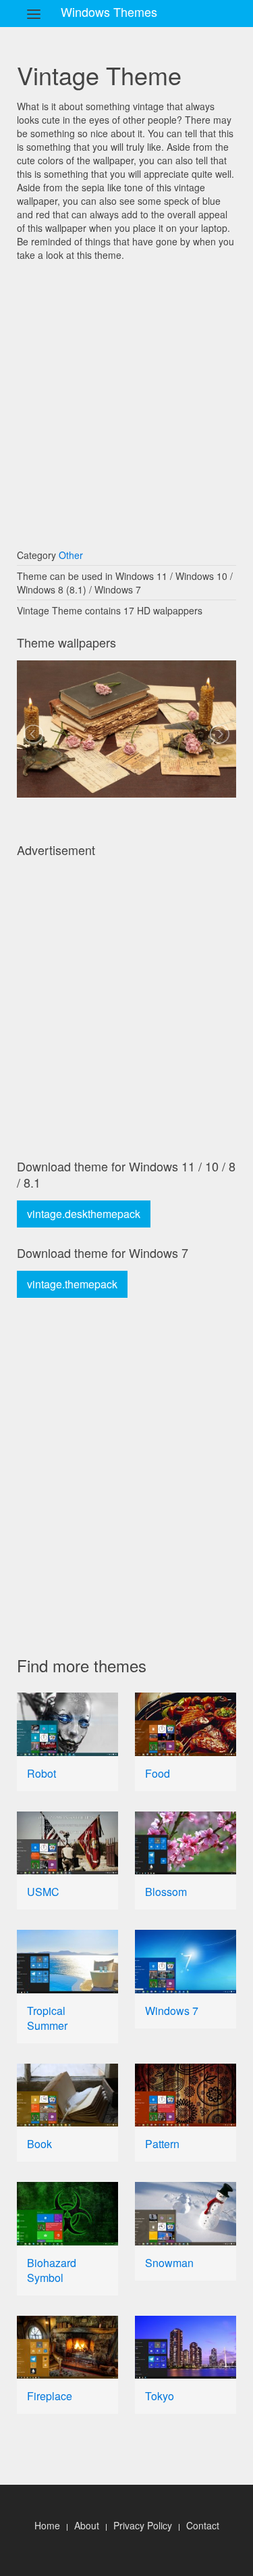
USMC (43, 1892)
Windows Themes (109, 11)
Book (39, 2144)
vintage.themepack (72, 1284)
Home (47, 2525)
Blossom (166, 1892)
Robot (41, 1773)
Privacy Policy (143, 2525)
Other (71, 555)
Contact (203, 2525)
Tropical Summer (47, 2018)
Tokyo (160, 2396)
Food (158, 1773)
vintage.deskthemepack (84, 1214)
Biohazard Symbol (52, 2270)
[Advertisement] (126, 398)
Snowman (169, 2263)
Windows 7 (172, 2011)
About (87, 2525)
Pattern (162, 2144)
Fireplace (50, 2396)
